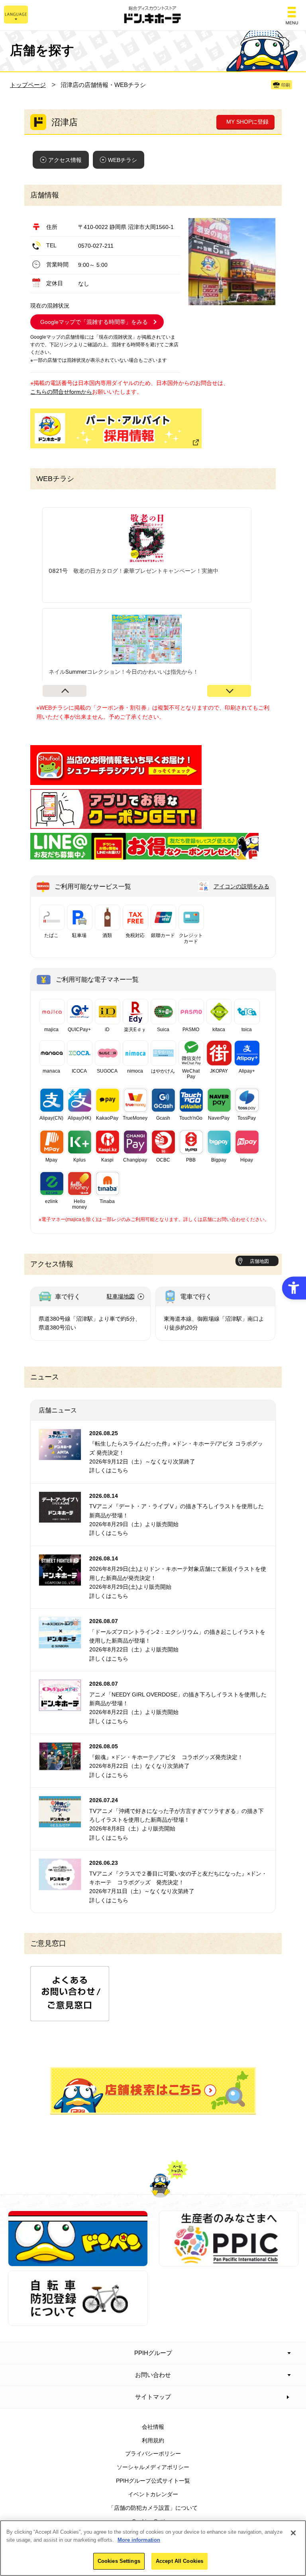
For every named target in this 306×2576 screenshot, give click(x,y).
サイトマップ (153, 2397)
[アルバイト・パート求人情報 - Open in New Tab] (116, 428)
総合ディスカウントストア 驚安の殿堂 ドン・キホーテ (153, 15)
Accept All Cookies (179, 2561)
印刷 (286, 85)
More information (139, 2540)
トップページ (28, 85)
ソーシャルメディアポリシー (153, 2467)
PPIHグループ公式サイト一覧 (153, 2481)
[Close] (293, 2533)
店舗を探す (153, 2091)
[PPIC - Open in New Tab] (229, 2262)
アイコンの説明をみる (241, 886)
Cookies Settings (119, 2561)
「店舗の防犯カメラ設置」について (153, 2508)
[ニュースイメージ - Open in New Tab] (60, 1456)
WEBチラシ (123, 160)
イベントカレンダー (153, 2494)
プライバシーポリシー (153, 2454)
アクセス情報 (65, 160)
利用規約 (153, 2440)
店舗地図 (259, 1261)
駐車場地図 (121, 1296)
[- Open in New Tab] (116, 781)
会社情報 (153, 2427)
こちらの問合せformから (61, 392)
